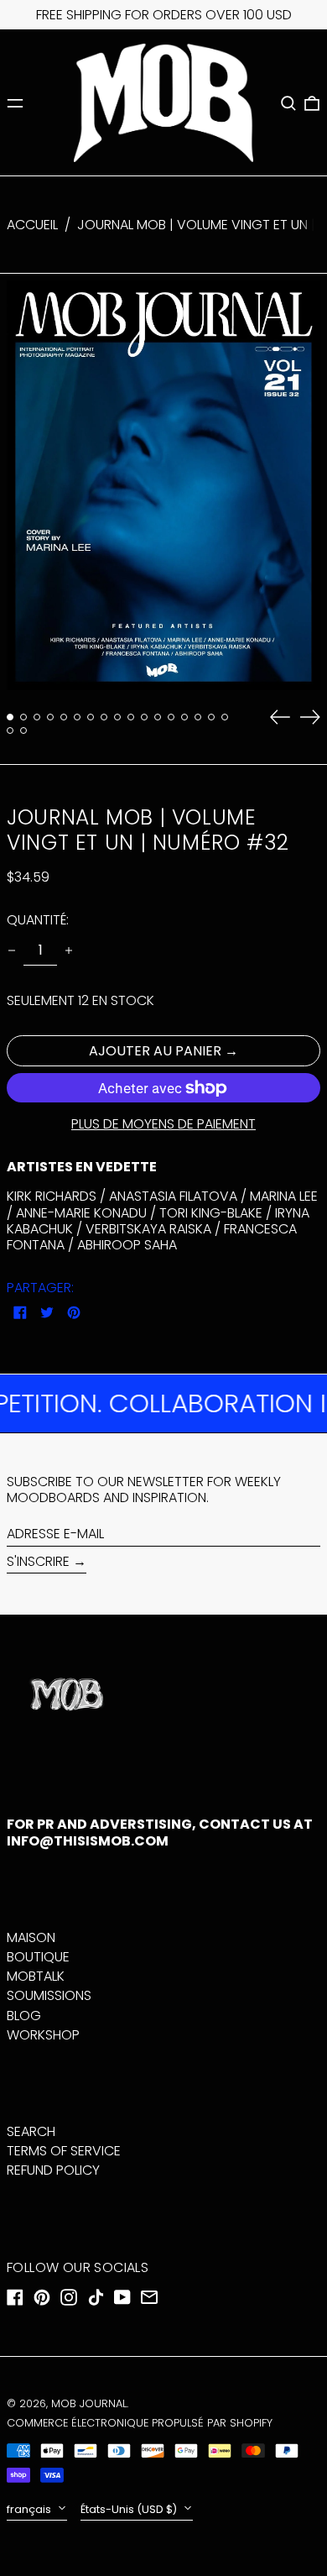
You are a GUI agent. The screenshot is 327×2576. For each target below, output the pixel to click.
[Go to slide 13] (171, 717)
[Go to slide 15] (198, 717)
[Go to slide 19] (23, 730)
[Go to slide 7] (91, 717)
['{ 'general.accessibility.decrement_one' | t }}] (12, 950)
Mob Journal (89, 2403)
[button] (288, 103)
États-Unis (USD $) (130, 2509)
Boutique (38, 1957)
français (30, 2509)
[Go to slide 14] (184, 717)
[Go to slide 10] (131, 717)
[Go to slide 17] (225, 717)
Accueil (32, 225)
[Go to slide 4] (50, 717)
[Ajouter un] (69, 950)
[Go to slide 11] (144, 717)
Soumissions (49, 1995)
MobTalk (36, 1976)
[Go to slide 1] (10, 717)
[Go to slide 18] (10, 730)
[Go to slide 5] (64, 717)
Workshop (43, 2035)
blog (24, 2016)
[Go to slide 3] (37, 717)
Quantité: (38, 920)
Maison (31, 1937)
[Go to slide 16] (211, 717)
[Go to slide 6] (77, 717)
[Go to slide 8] (104, 717)
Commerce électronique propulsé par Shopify (140, 2423)
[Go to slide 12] (158, 717)
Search (31, 2131)
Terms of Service (64, 2151)
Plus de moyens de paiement (163, 1124)
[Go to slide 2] (23, 717)
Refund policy (53, 2170)
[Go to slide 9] (117, 717)
